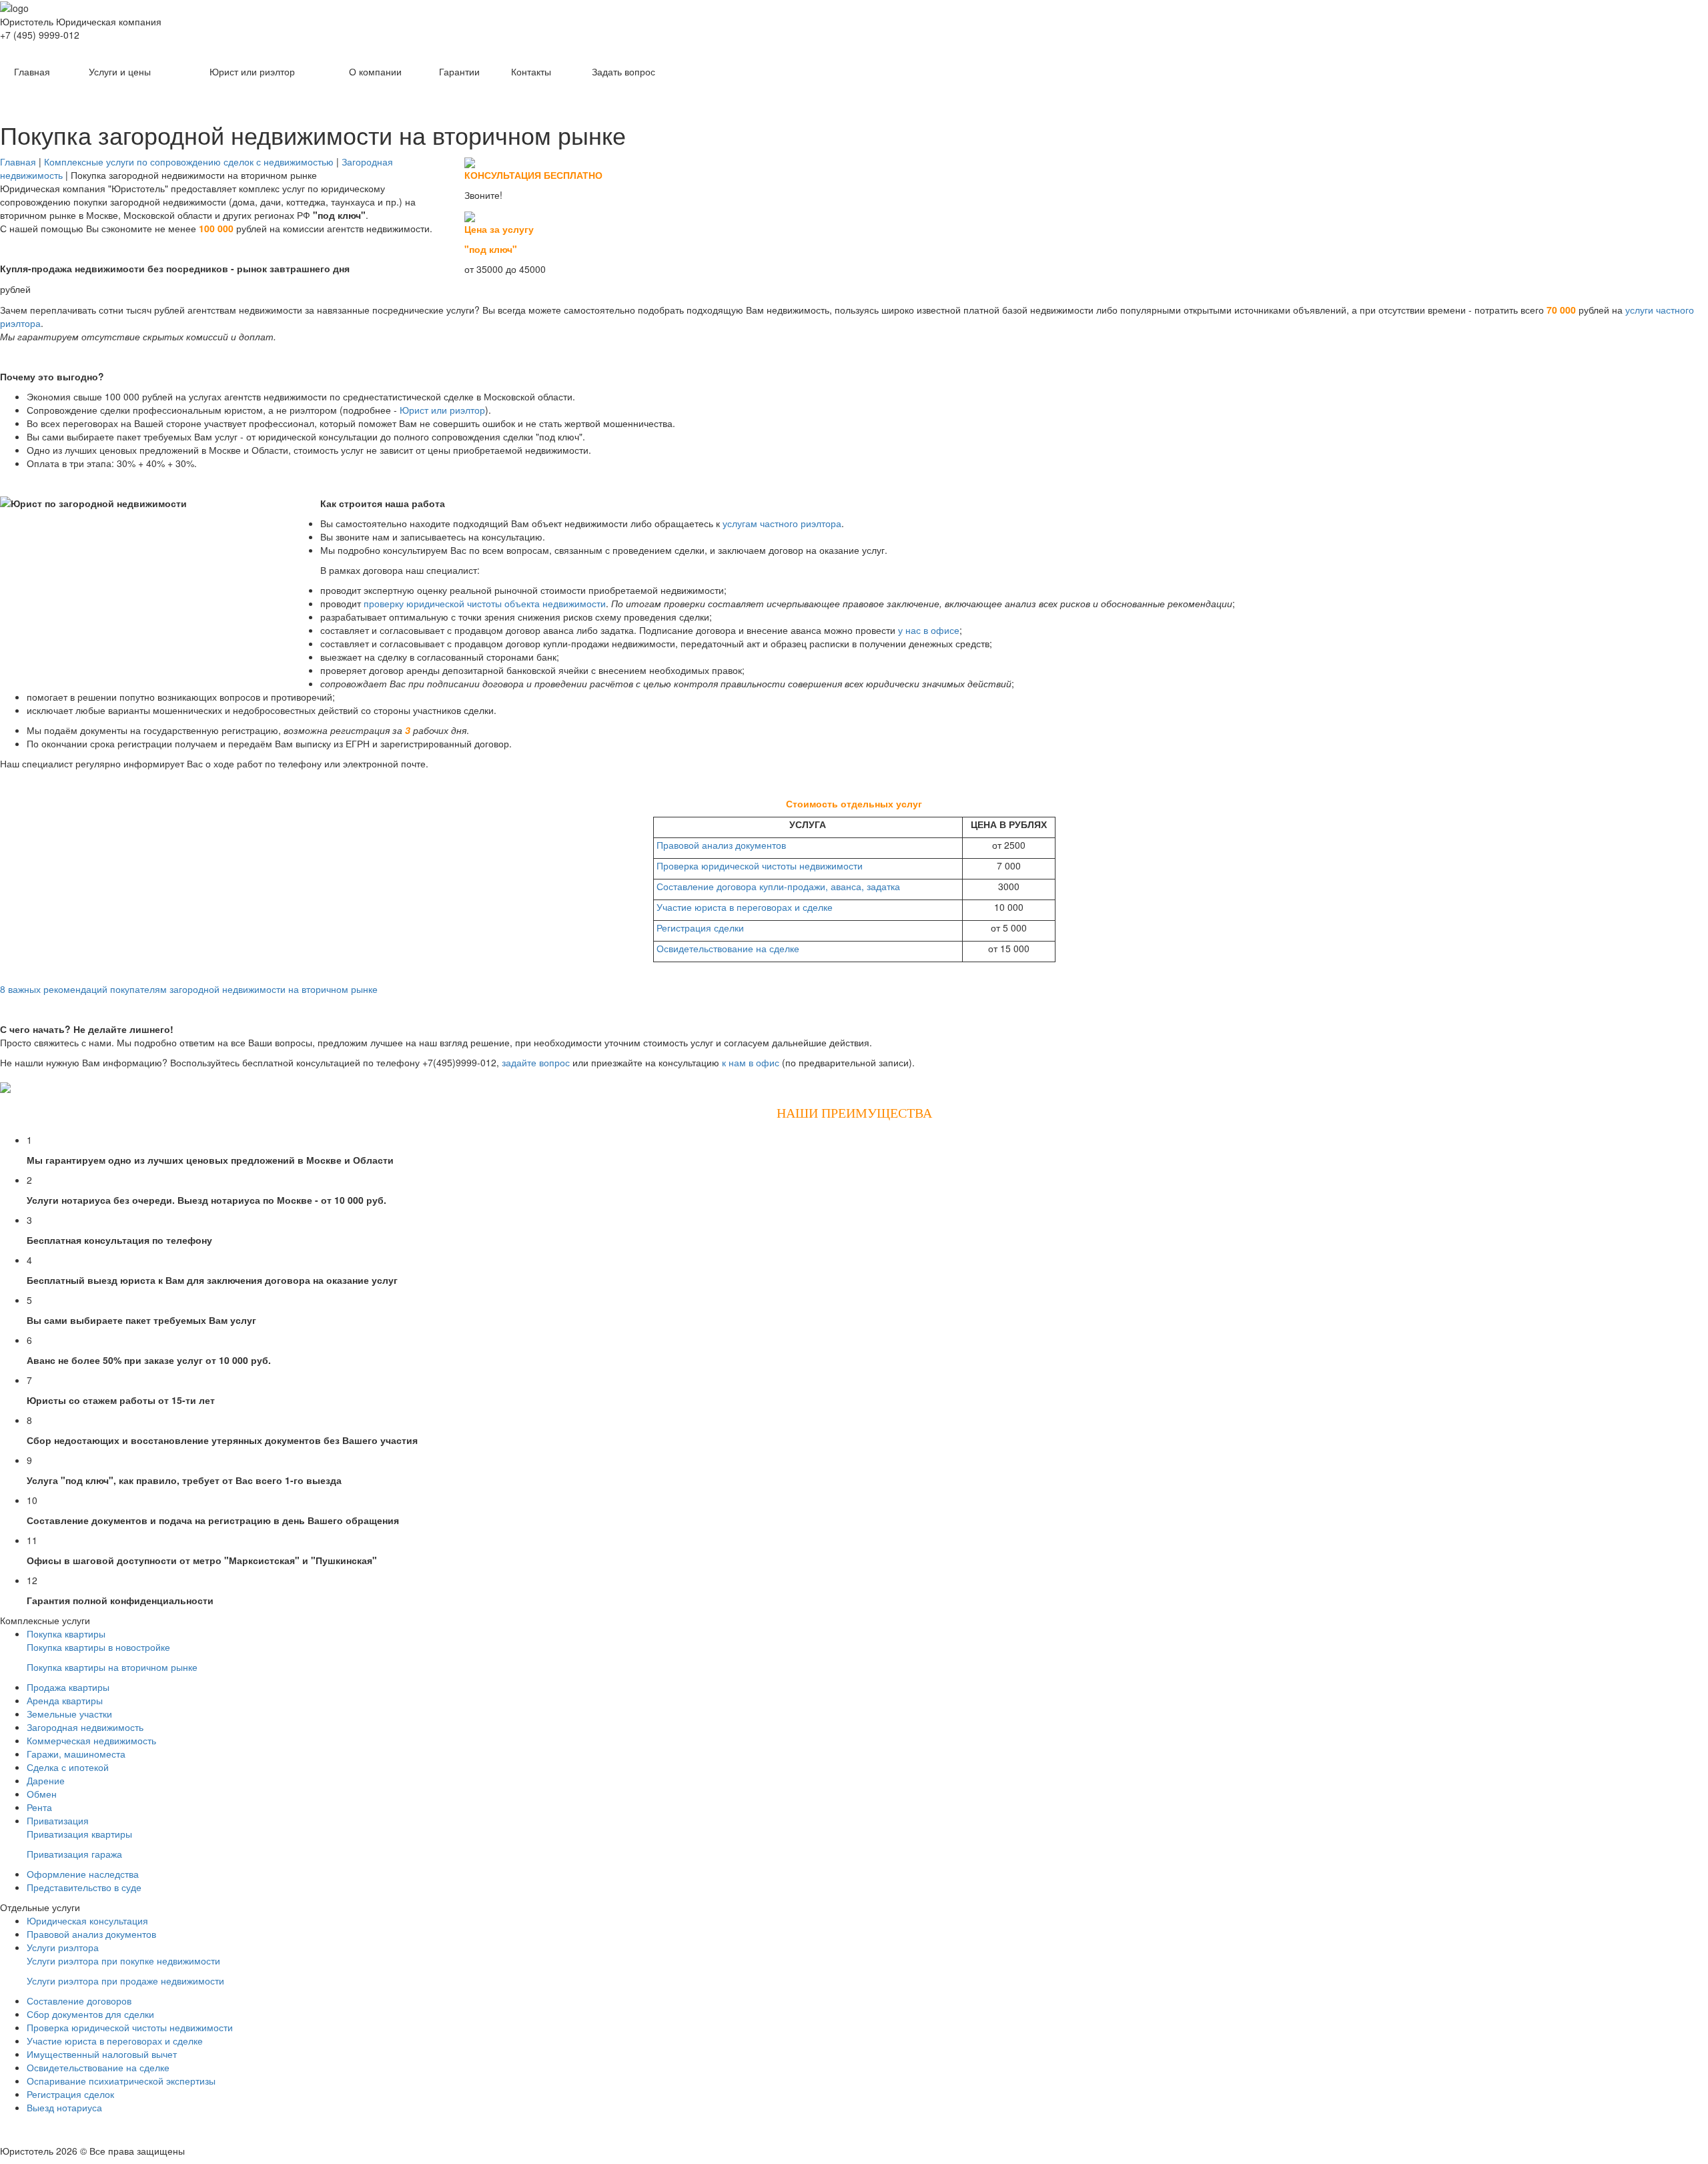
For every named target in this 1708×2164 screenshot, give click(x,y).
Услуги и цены (120, 71)
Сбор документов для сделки (90, 2014)
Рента (39, 1807)
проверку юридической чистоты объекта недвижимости (485, 603)
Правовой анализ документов (721, 845)
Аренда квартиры (65, 1700)
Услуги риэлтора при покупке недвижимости (123, 1960)
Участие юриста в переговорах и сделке (745, 907)
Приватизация (58, 1820)
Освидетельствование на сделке (728, 948)
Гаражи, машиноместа (76, 1754)
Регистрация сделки (700, 928)
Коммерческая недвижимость (91, 1740)
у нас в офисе (929, 630)
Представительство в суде (84, 1887)
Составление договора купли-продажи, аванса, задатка (778, 886)
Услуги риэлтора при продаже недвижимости (125, 1980)
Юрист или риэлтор (252, 71)
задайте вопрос (536, 1062)
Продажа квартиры (68, 1687)
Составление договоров (79, 2001)
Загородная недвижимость (85, 1727)
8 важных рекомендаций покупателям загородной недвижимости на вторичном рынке (189, 989)
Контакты (531, 71)
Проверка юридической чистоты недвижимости (760, 865)
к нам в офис (751, 1062)
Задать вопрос (623, 71)
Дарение (46, 1780)
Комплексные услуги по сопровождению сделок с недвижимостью (189, 161)
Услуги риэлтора (63, 1947)
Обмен (42, 1794)
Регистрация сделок (70, 2094)
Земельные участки (69, 1714)
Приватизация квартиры (79, 1834)
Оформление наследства (83, 1874)
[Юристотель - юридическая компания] (854, 7)
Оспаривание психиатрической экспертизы (121, 2081)
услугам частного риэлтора (782, 523)
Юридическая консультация (87, 1920)
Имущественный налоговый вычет (102, 2054)
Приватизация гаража (74, 1854)
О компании (375, 71)
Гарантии (459, 71)
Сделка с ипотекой (68, 1767)
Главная (32, 71)
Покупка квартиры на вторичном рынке (112, 1667)
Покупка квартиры (66, 1634)
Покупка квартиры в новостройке (98, 1647)
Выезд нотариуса (64, 2107)
